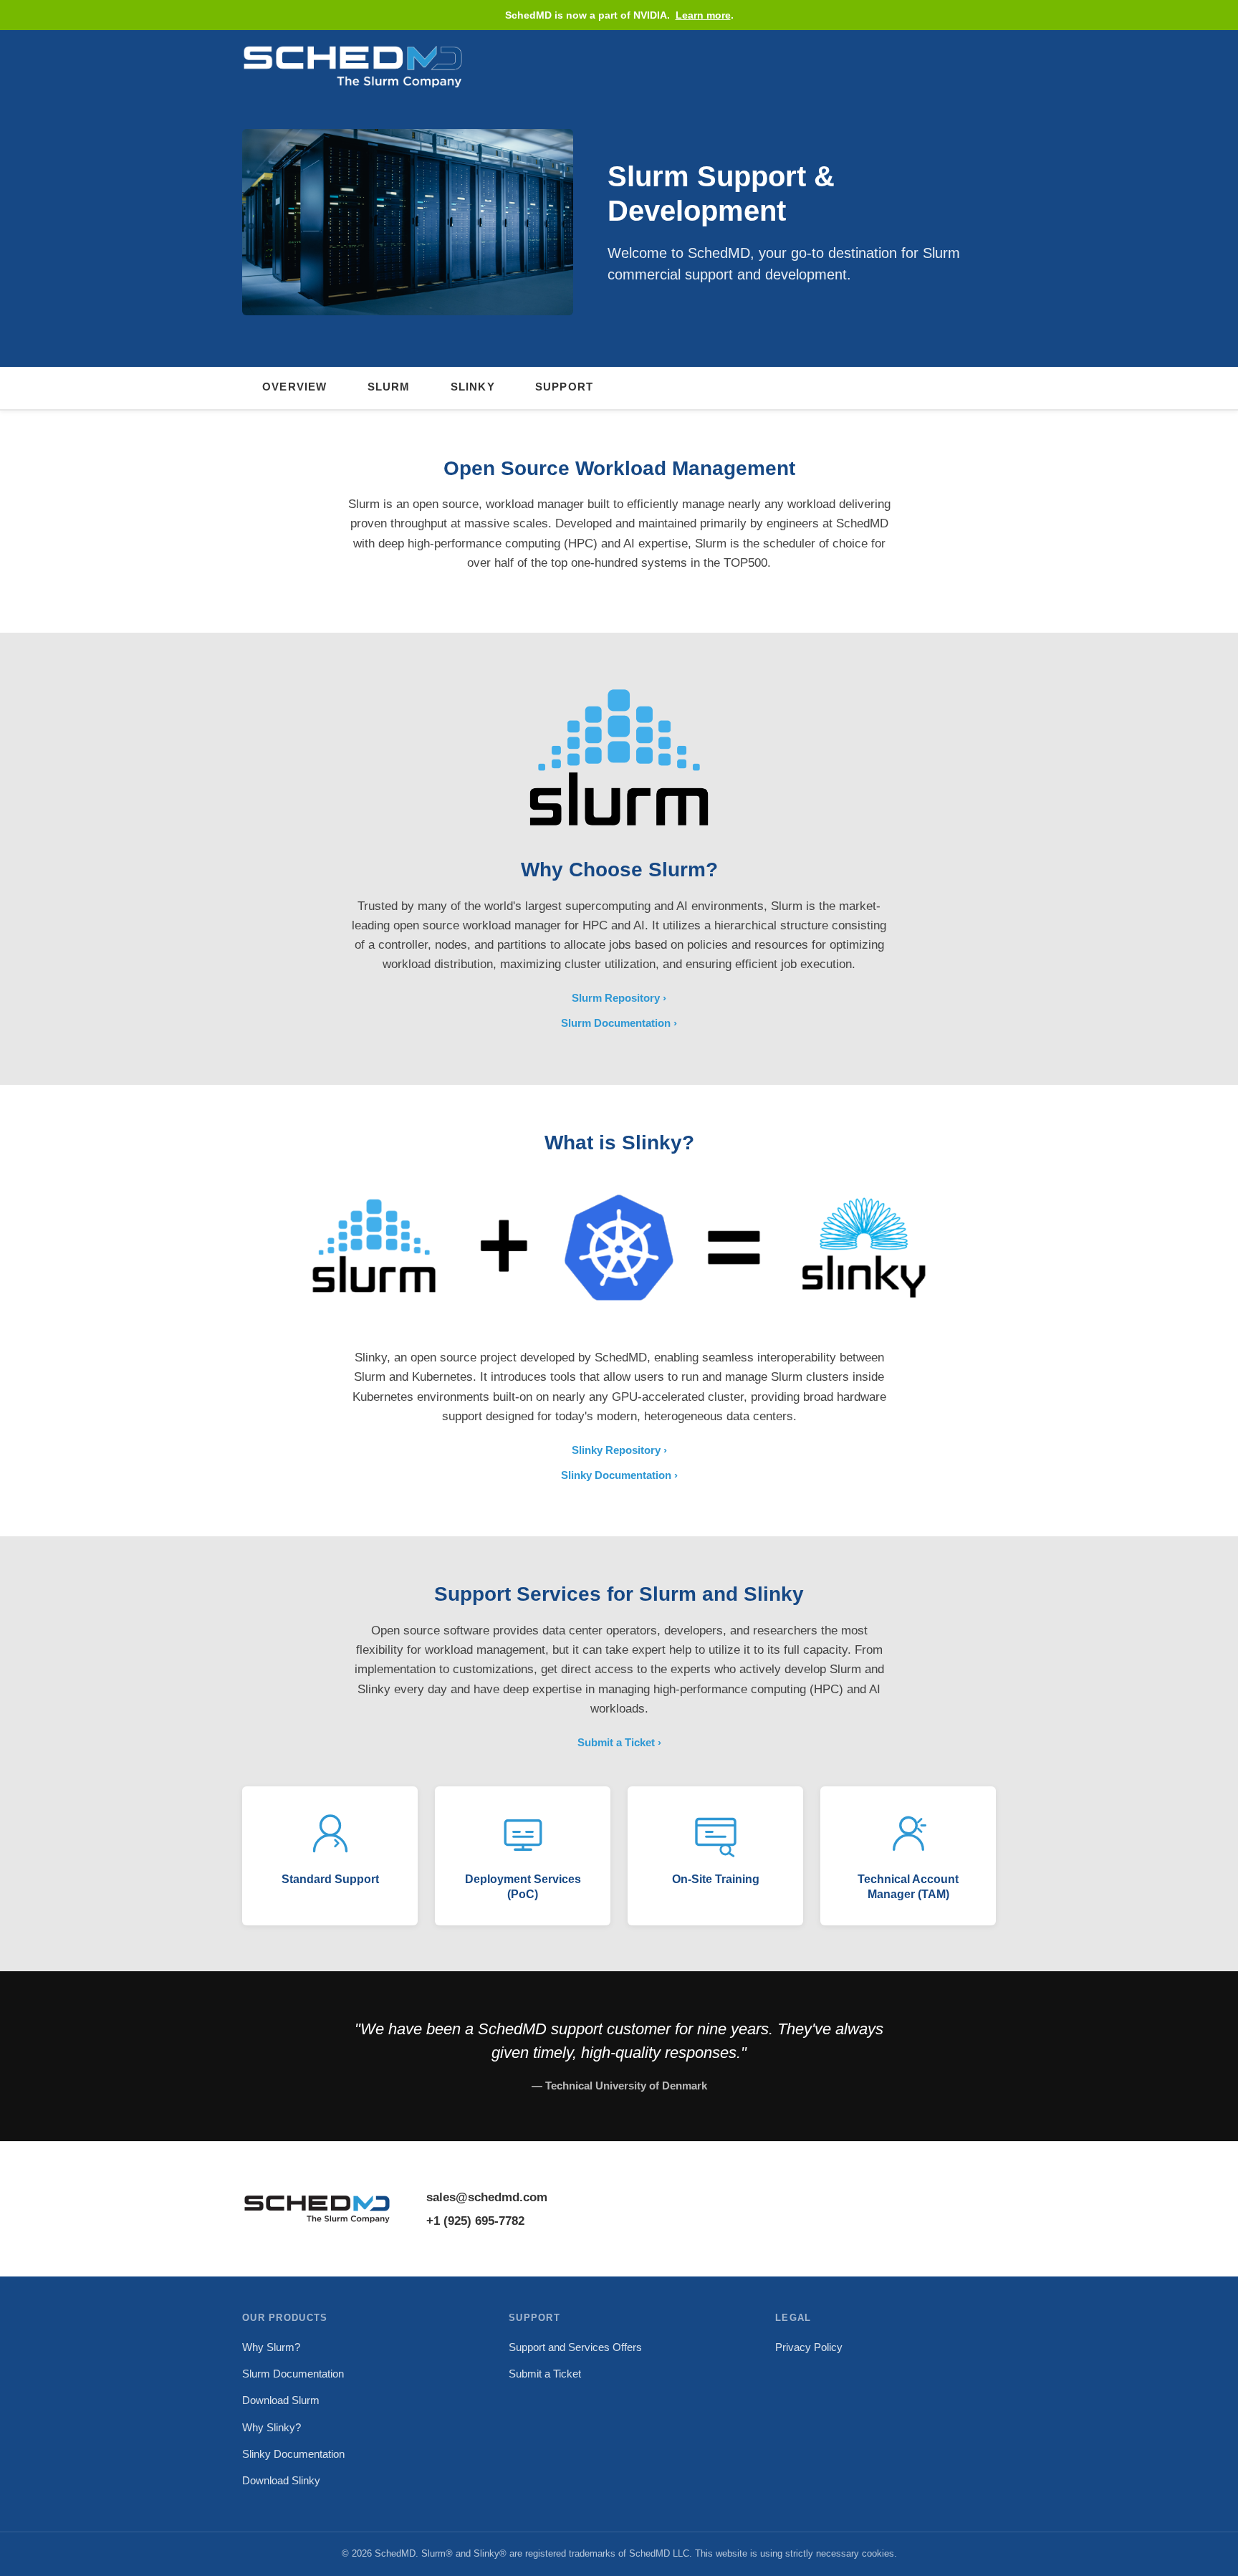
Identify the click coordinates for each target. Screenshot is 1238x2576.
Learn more (703, 15)
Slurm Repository (616, 998)
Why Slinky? (272, 2427)
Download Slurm (281, 2400)
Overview (295, 387)
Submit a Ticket (616, 1742)
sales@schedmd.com (487, 2197)
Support (564, 387)
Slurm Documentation (616, 1023)
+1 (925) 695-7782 (475, 2221)
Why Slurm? (271, 2347)
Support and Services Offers (575, 2347)
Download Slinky (281, 2480)
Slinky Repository (616, 1450)
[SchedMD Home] (353, 65)
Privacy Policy (809, 2347)
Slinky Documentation (616, 1475)
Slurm (389, 387)
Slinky (473, 387)
